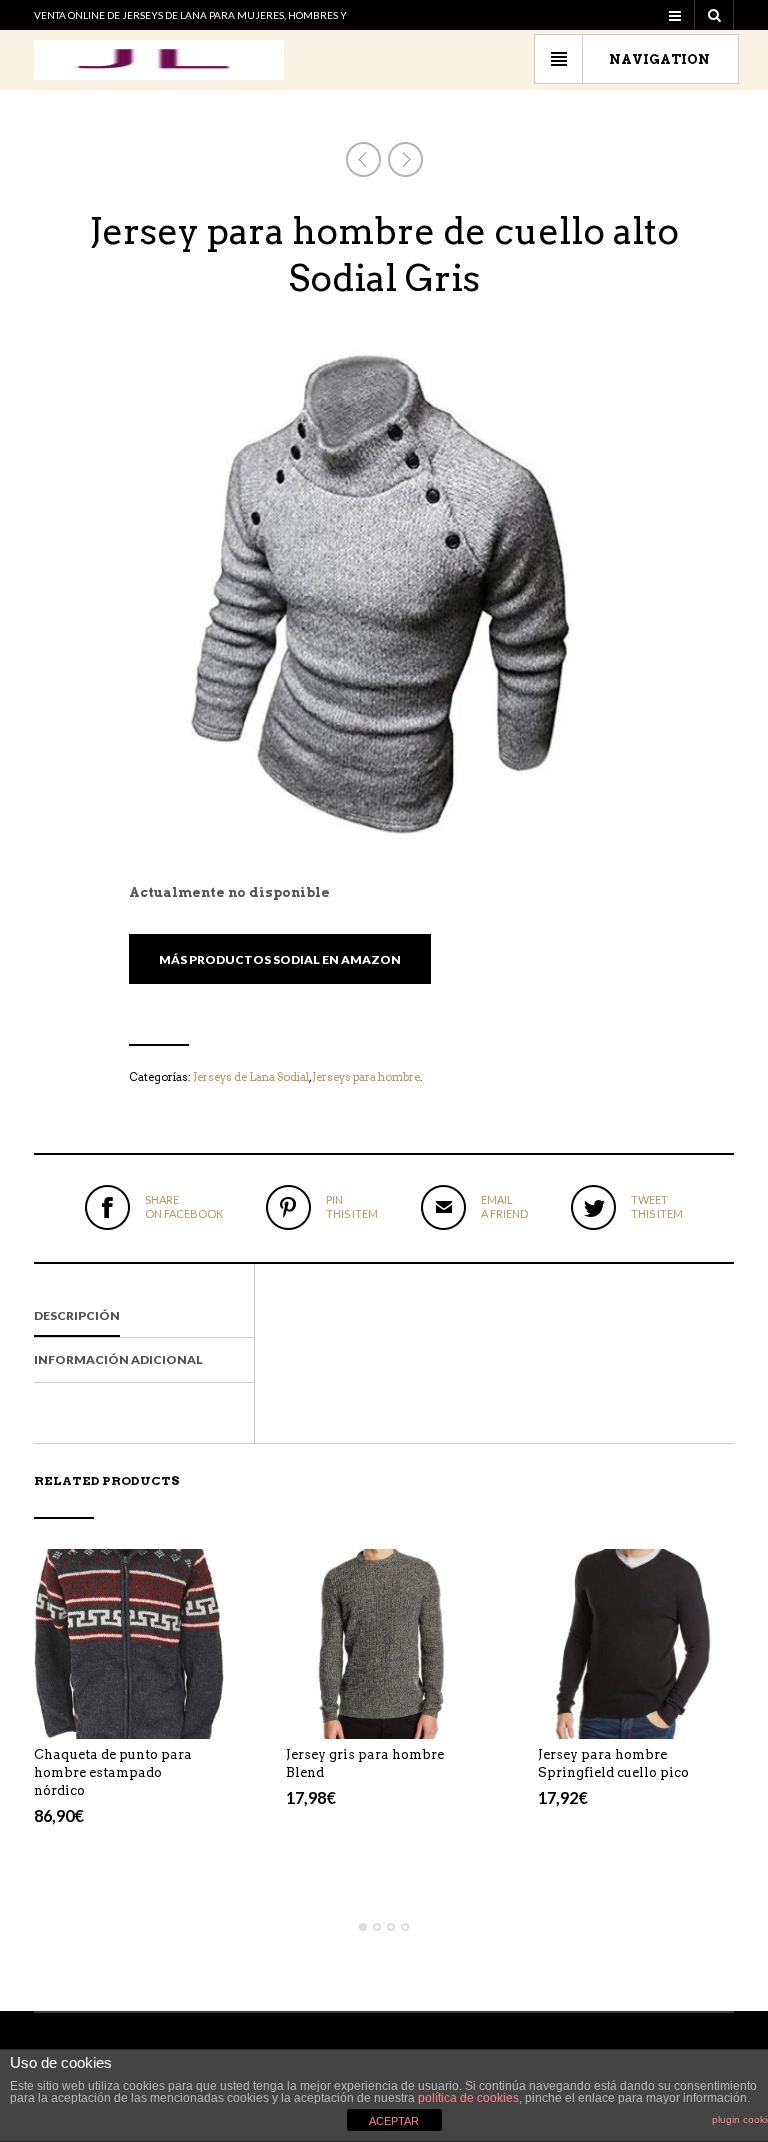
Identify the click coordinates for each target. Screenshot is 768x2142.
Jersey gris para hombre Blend (365, 1763)
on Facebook (184, 1206)
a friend (504, 1206)
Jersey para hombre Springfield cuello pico (613, 1763)
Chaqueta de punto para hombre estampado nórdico (113, 1772)
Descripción (77, 1315)
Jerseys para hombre (366, 1077)
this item (352, 1206)
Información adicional (118, 1359)
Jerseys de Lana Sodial (251, 1077)
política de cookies (468, 2098)
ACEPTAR (394, 2121)
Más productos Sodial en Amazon (280, 959)
